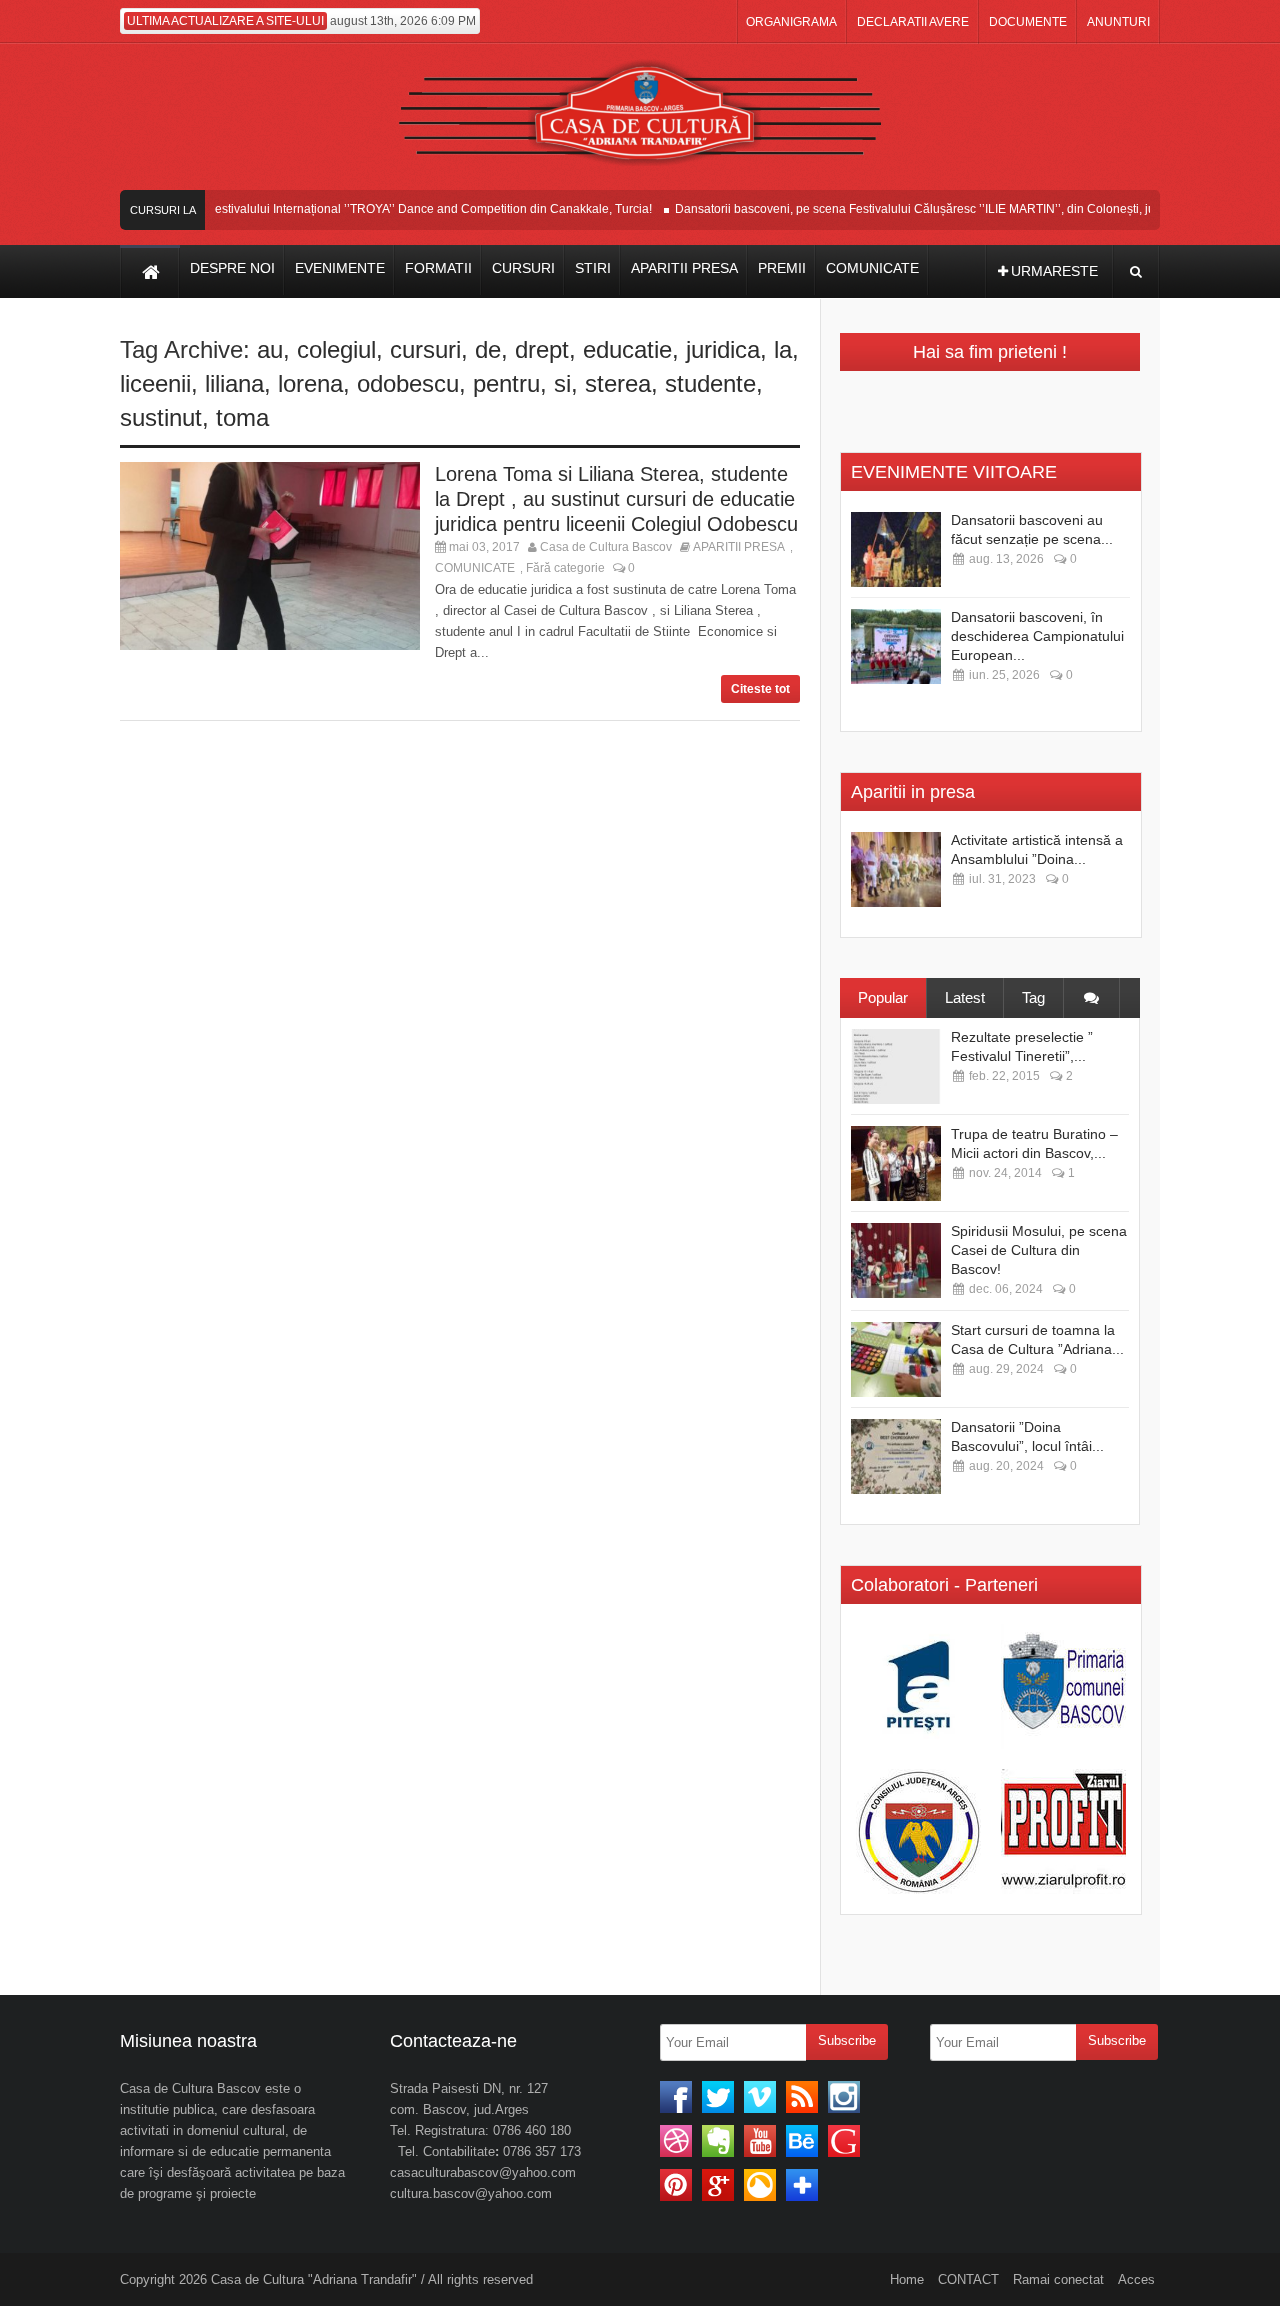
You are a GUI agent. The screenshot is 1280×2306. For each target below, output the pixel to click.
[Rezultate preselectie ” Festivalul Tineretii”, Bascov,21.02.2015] (896, 1066)
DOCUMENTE (1028, 22)
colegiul (336, 349)
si (562, 383)
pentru (506, 383)
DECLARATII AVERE (913, 22)
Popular (883, 997)
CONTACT (968, 2279)
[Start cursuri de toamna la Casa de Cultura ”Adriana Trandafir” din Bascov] (896, 1359)
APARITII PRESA (739, 547)
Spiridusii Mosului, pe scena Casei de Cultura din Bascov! (1039, 1250)
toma (242, 417)
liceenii (155, 383)
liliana (234, 383)
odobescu (408, 383)
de (488, 349)
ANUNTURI (1118, 22)
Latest (965, 997)
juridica (723, 349)
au (270, 349)
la (783, 349)
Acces (1136, 2279)
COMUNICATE (475, 568)
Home (907, 2279)
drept (542, 349)
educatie (627, 349)
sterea (618, 383)
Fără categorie (565, 568)
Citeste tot (760, 689)
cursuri (425, 349)
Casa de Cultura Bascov (606, 547)
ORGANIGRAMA (791, 22)
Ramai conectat (1058, 2279)
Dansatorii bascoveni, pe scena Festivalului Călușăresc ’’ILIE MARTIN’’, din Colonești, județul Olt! (921, 209)
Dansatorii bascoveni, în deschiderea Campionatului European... (1037, 636)
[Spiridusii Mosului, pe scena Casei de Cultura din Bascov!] (896, 1260)
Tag (1033, 997)
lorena (310, 383)
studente (710, 383)
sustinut (161, 417)
